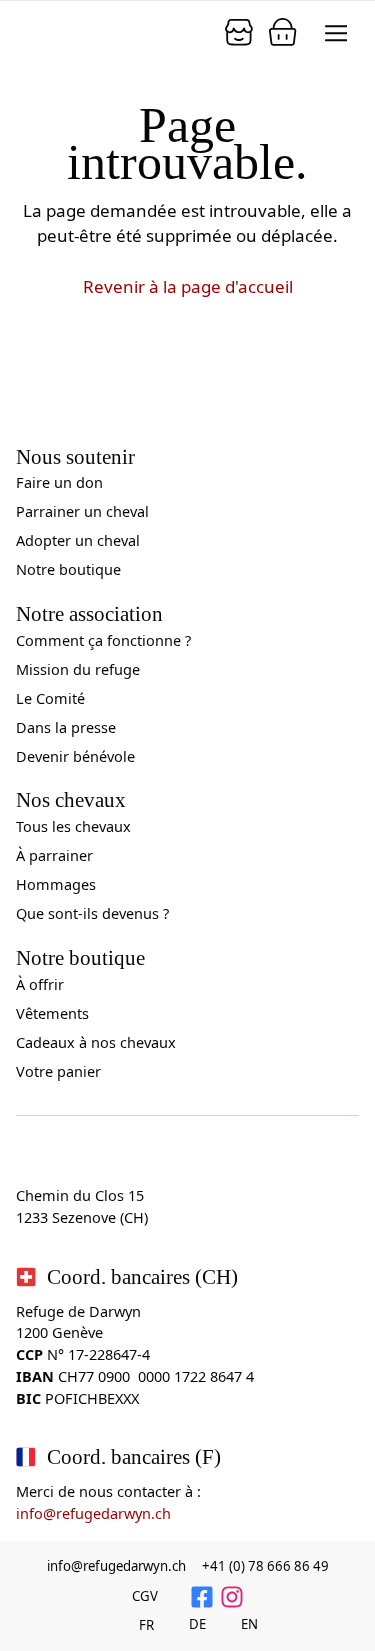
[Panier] (239, 32)
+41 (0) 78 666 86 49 (265, 1566)
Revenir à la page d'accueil (188, 286)
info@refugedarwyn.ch (93, 1513)
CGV (145, 1596)
